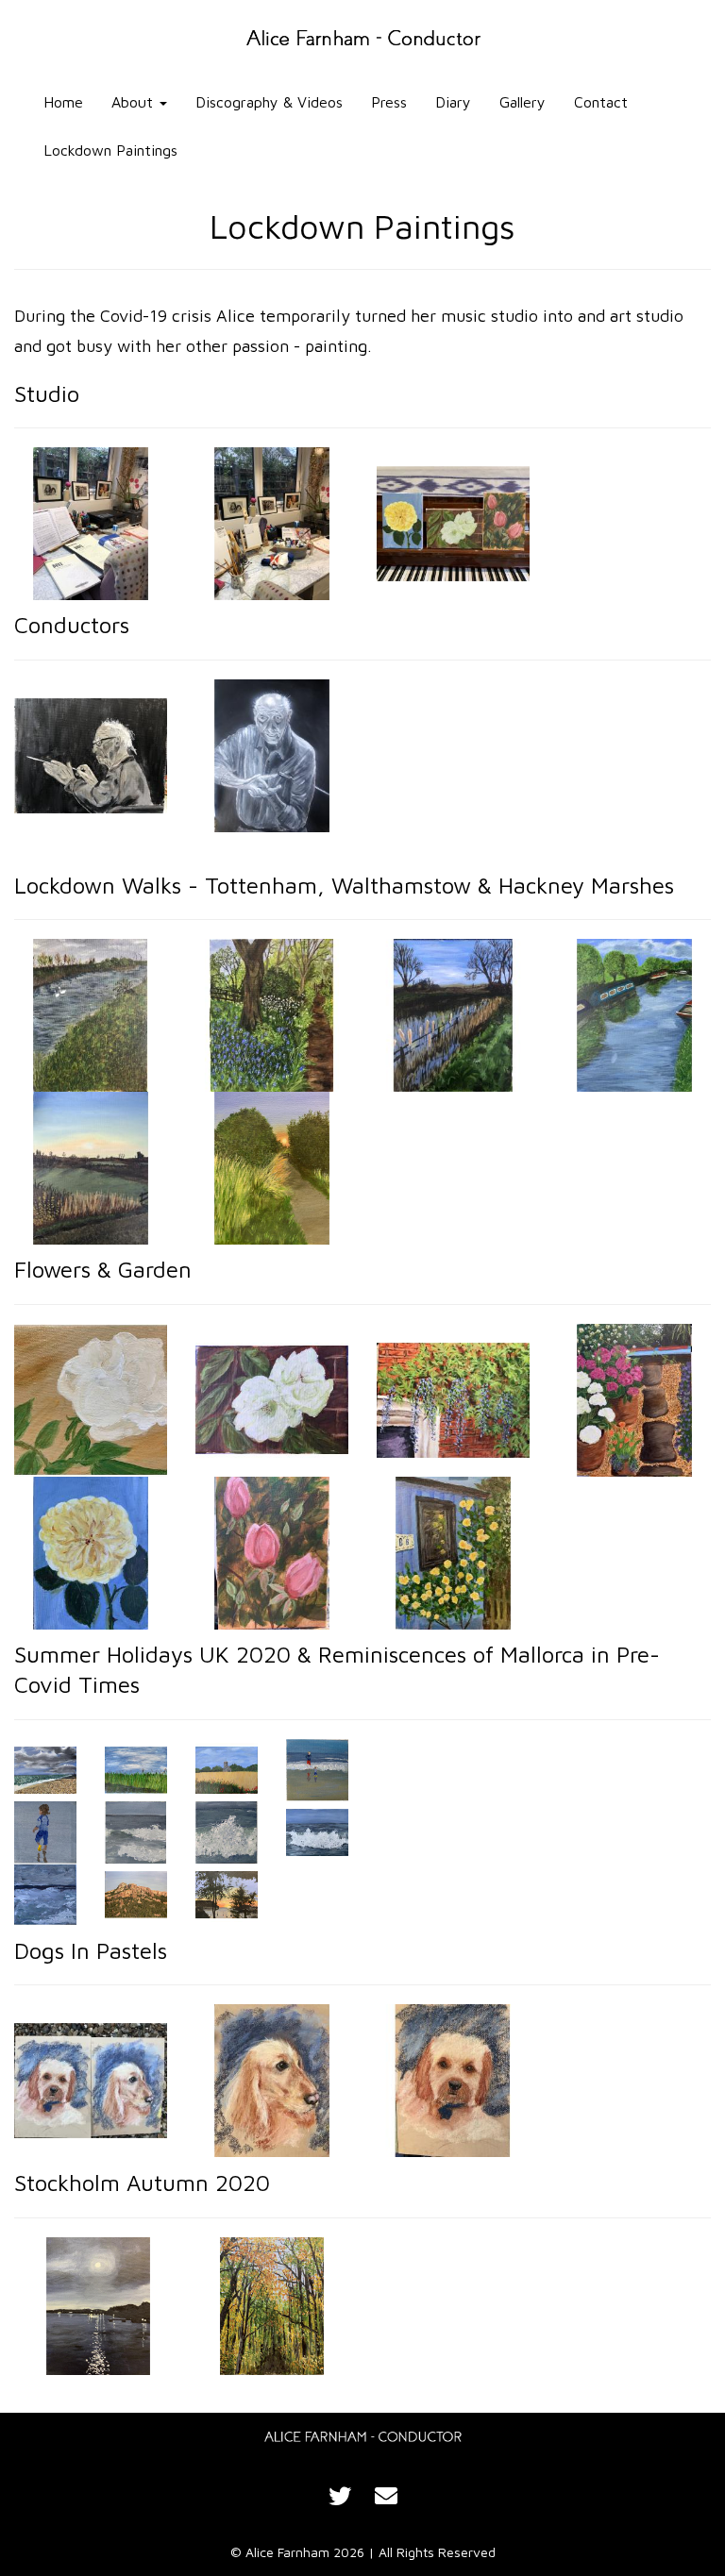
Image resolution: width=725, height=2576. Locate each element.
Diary (453, 102)
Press (389, 102)
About (135, 102)
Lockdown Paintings (110, 150)
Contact (601, 102)
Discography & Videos (269, 102)
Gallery (523, 102)
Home (63, 102)
